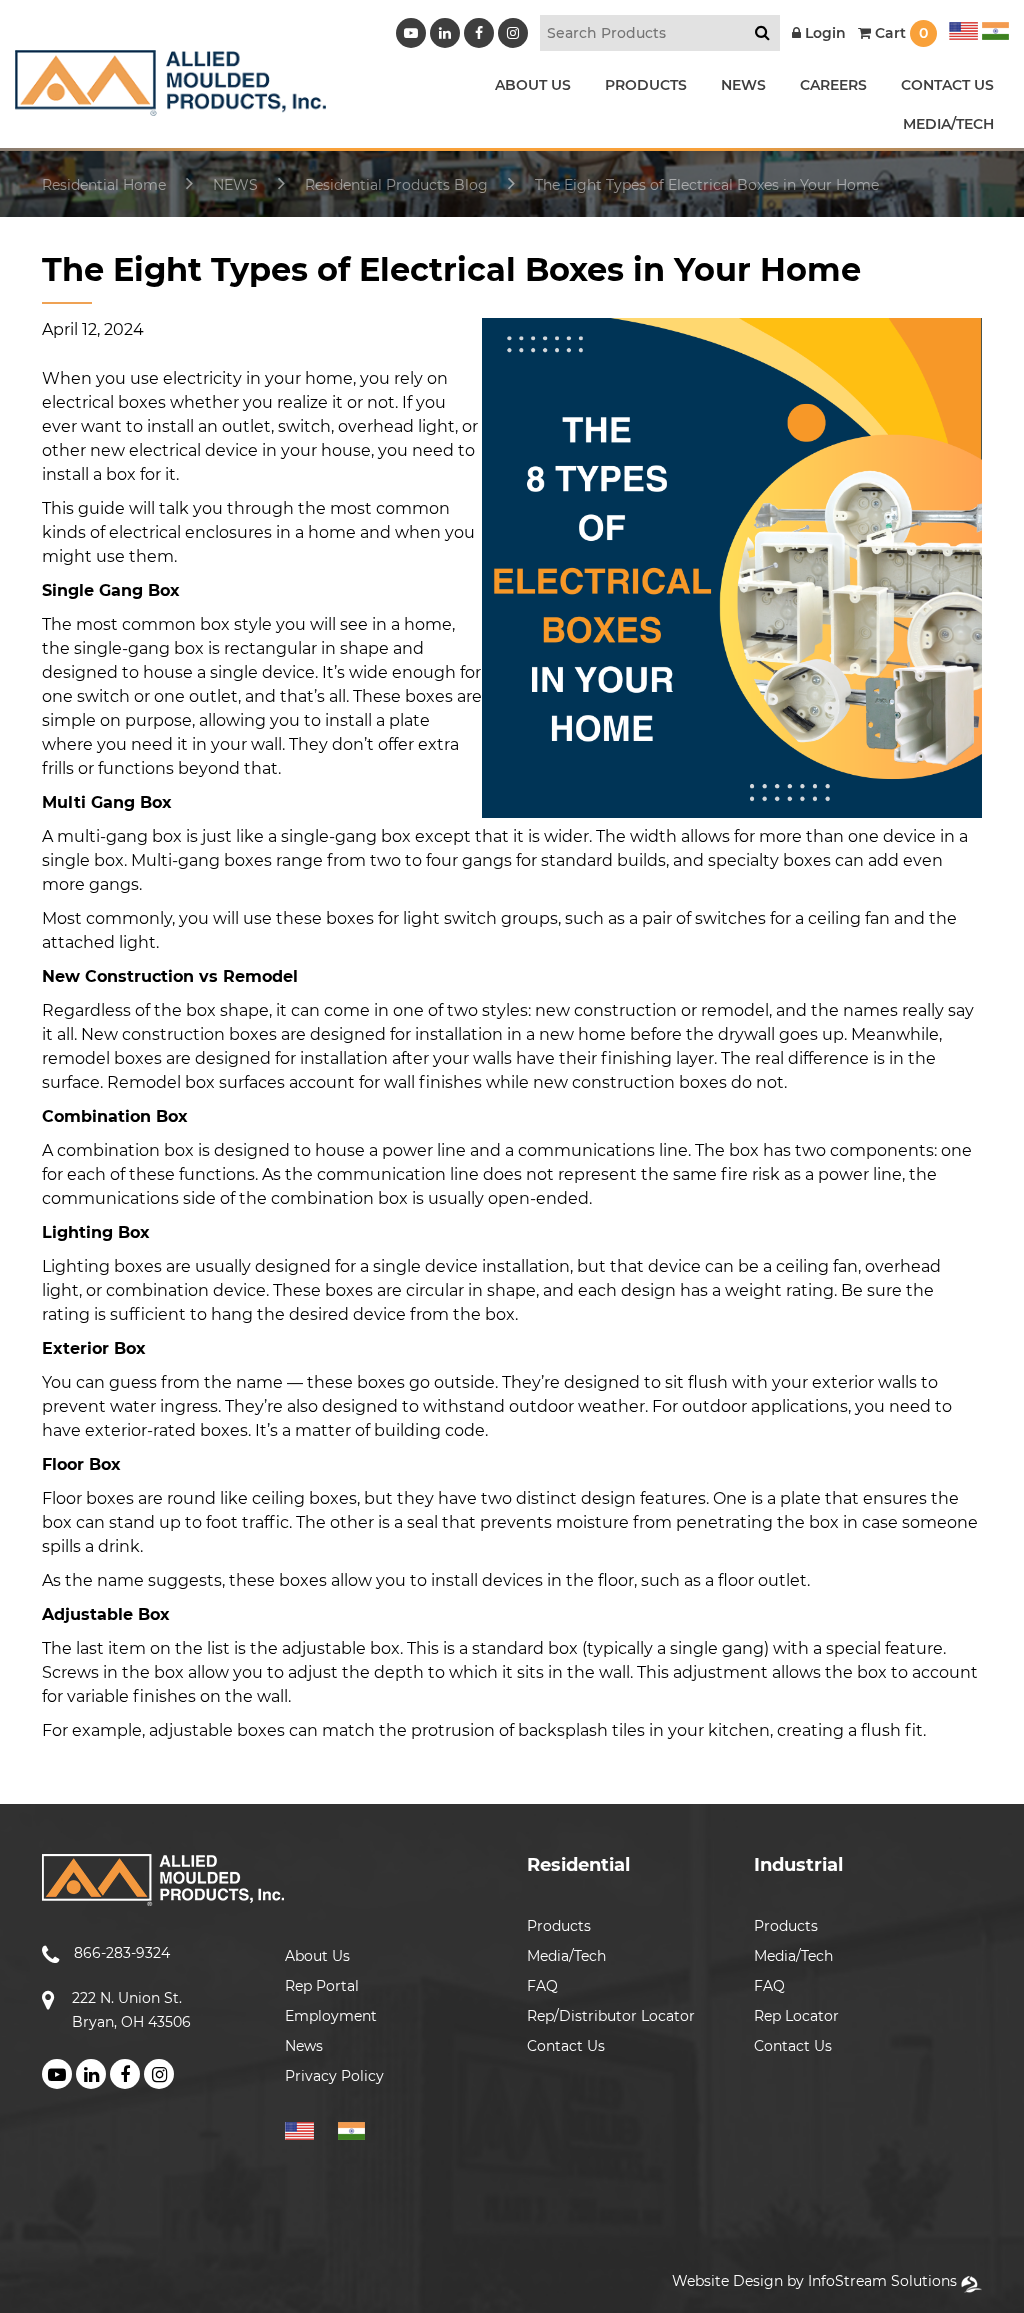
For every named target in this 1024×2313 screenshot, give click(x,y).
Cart (899, 33)
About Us (317, 1956)
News (304, 2046)
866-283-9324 (122, 1953)
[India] (993, 28)
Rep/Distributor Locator (611, 2016)
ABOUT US (533, 85)
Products (559, 1926)
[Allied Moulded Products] (170, 103)
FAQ (542, 1986)
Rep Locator (796, 2016)
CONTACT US (947, 85)
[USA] (963, 28)
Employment (331, 2016)
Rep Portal (322, 1986)
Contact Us (566, 2046)
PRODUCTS (646, 85)
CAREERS (833, 85)
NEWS (743, 85)
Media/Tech (566, 1956)
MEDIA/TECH (948, 124)
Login (823, 33)
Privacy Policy (334, 2076)
